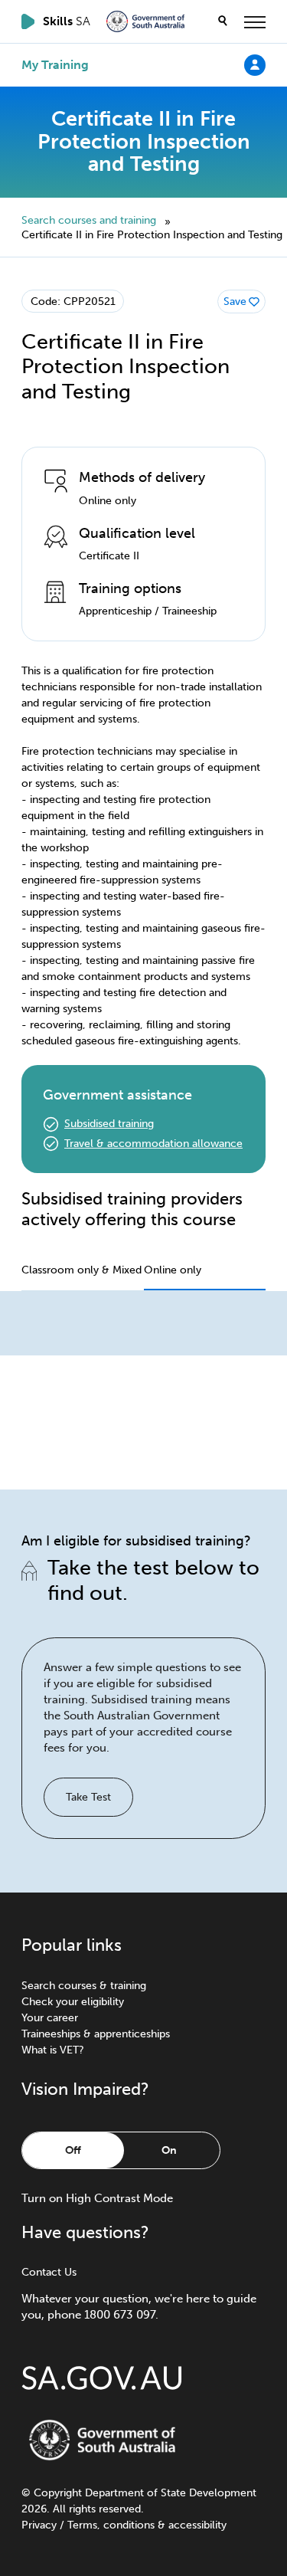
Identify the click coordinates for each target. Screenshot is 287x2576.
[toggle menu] (255, 21)
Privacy (39, 2525)
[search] (223, 21)
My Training (55, 65)
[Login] (255, 64)
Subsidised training (109, 1124)
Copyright (58, 2493)
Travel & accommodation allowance (153, 1144)
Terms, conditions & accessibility (147, 2525)
